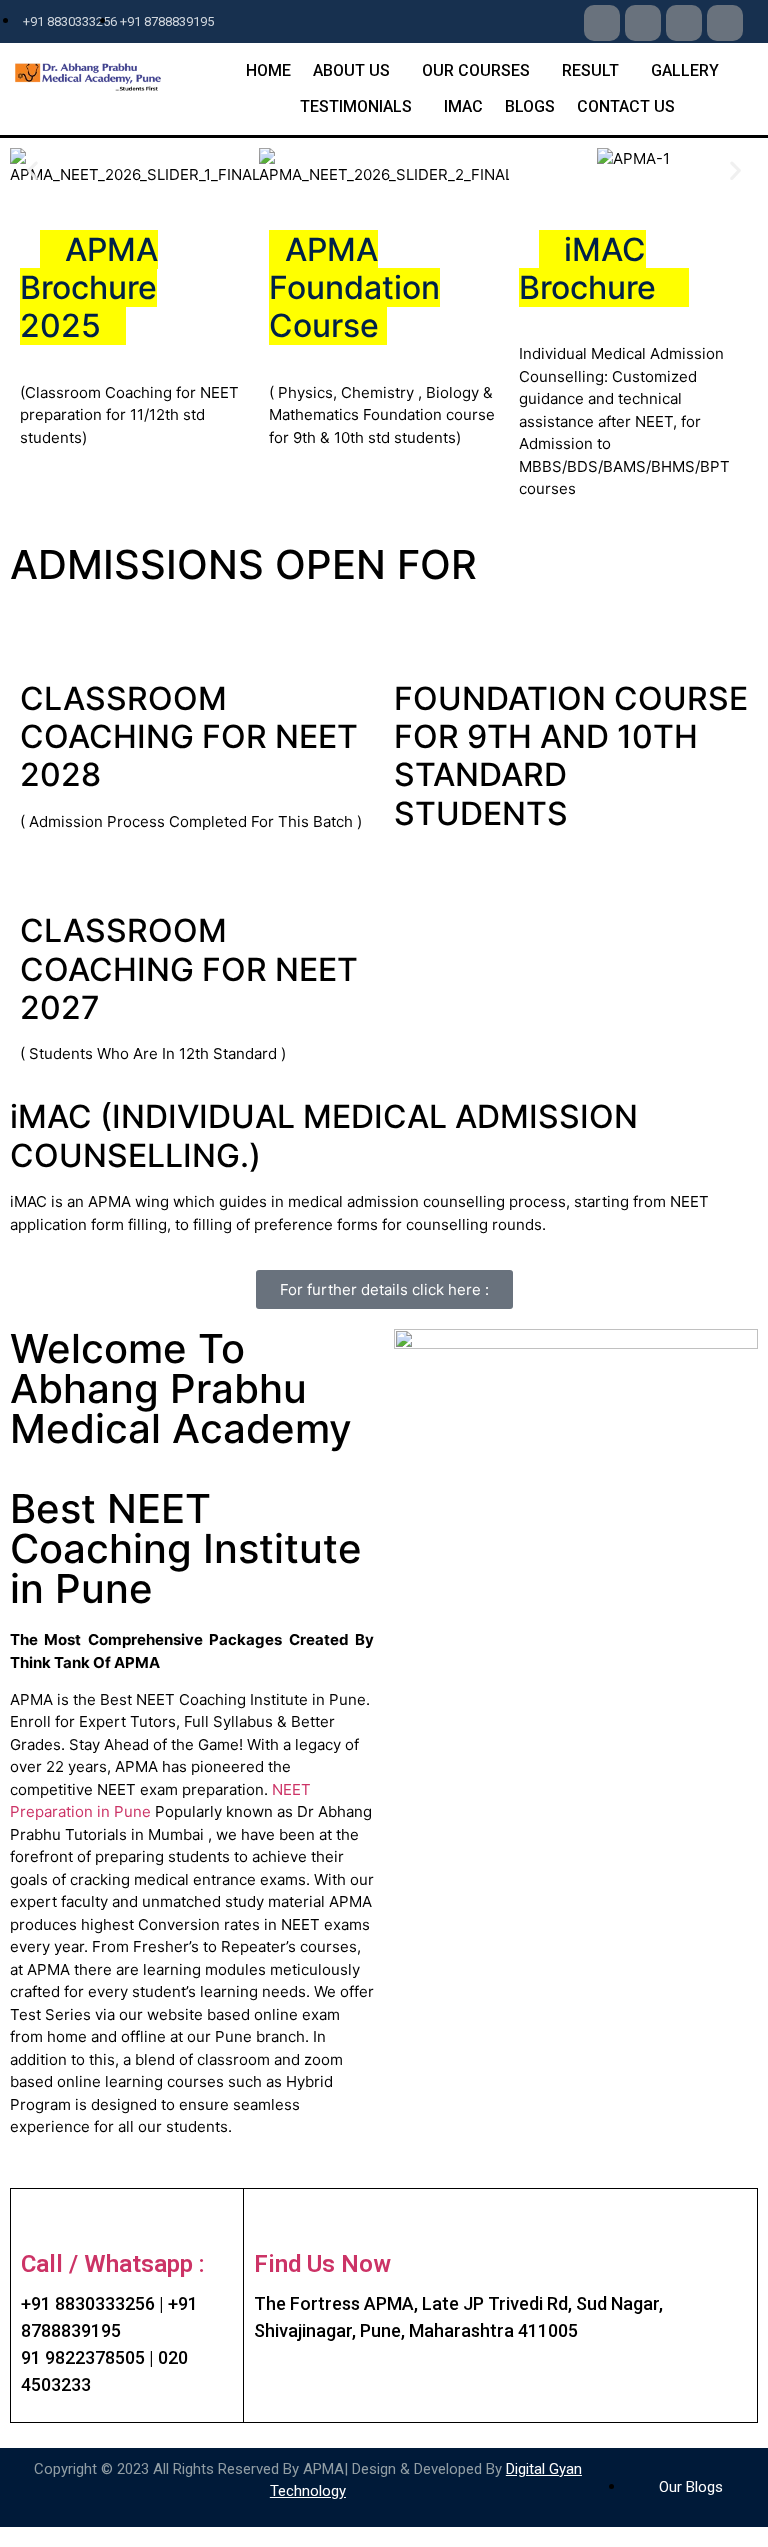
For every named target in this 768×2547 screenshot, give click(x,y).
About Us (351, 70)
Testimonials (356, 106)
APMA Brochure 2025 (89, 288)
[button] (32, 170)
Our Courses (476, 70)
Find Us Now (322, 2264)
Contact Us (626, 106)
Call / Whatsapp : (113, 2264)
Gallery (685, 70)
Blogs (530, 106)
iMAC (463, 106)
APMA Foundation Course (354, 288)
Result (590, 70)
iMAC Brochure (591, 268)
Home (268, 70)
